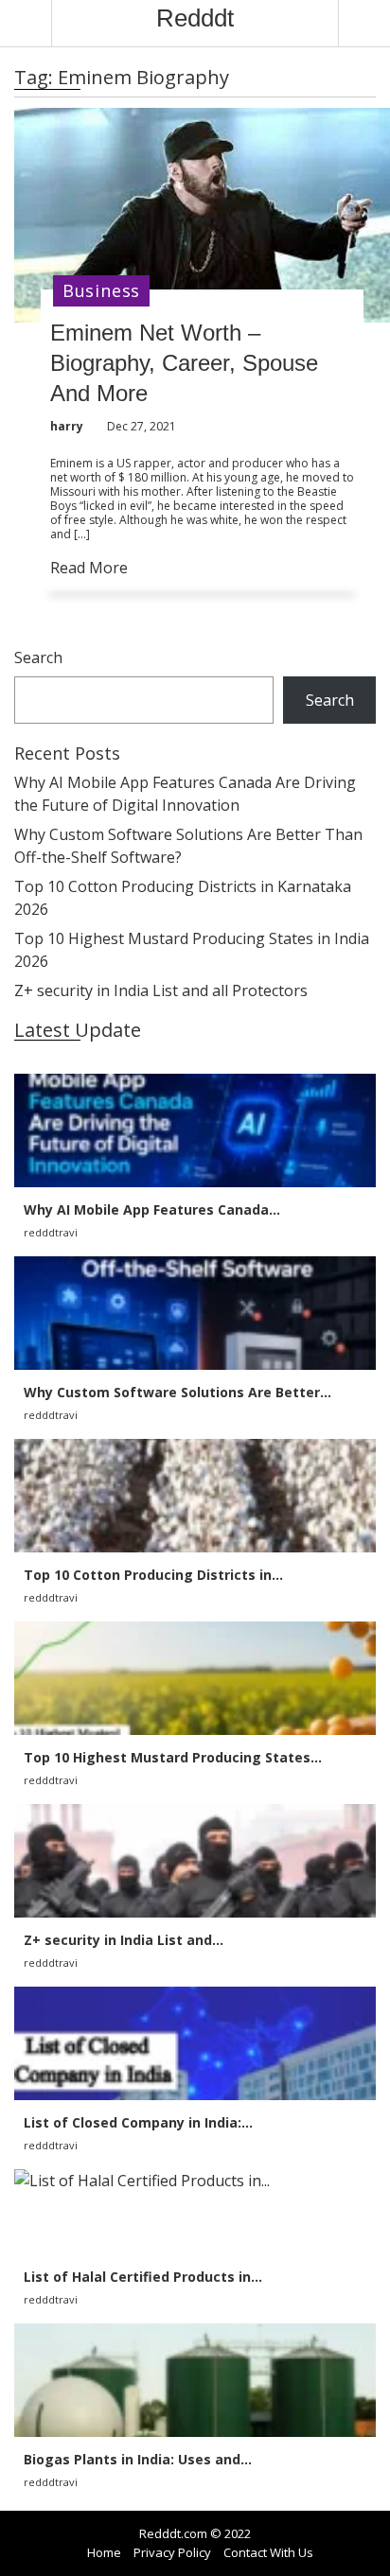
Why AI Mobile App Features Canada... (152, 1209)
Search (38, 657)
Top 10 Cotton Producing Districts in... (153, 1575)
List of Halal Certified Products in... (143, 2277)
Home (104, 2552)
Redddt (195, 18)
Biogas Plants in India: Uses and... (138, 2459)
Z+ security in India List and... (124, 1940)
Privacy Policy (172, 2552)
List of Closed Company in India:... (138, 2122)
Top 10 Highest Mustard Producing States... (173, 1757)
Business (101, 290)
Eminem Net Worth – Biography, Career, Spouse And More (184, 363)
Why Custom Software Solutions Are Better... (177, 1392)
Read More (89, 568)
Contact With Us (268, 2552)
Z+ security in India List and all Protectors (161, 990)
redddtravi (51, 1232)
